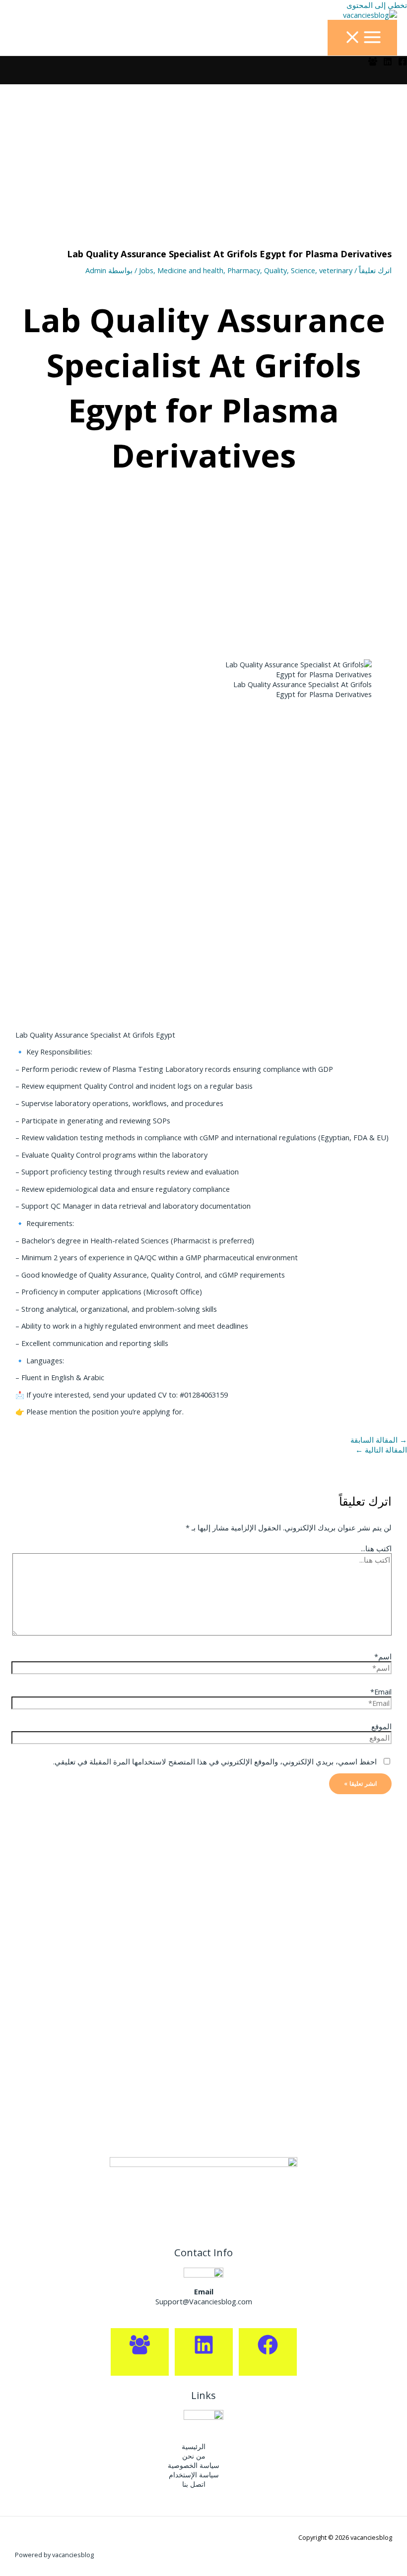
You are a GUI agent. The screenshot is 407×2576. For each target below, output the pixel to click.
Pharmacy (244, 270)
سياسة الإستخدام (194, 2475)
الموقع (381, 1726)
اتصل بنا (194, 2484)
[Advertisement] (203, 158)
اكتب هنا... (376, 1548)
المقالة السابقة (379, 1440)
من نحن (194, 2456)
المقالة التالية (381, 1450)
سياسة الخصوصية (194, 2465)
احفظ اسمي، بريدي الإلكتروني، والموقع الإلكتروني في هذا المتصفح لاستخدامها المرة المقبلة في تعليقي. (215, 1761)
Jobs (146, 270)
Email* (381, 1692)
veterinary (336, 270)
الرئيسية (194, 2446)
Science (303, 270)
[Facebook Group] (373, 63)
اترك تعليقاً (375, 270)
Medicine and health (190, 270)
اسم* (383, 1656)
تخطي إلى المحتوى (377, 5)
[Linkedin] (388, 63)
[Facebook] (403, 63)
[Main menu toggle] (362, 38)
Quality (275, 270)
